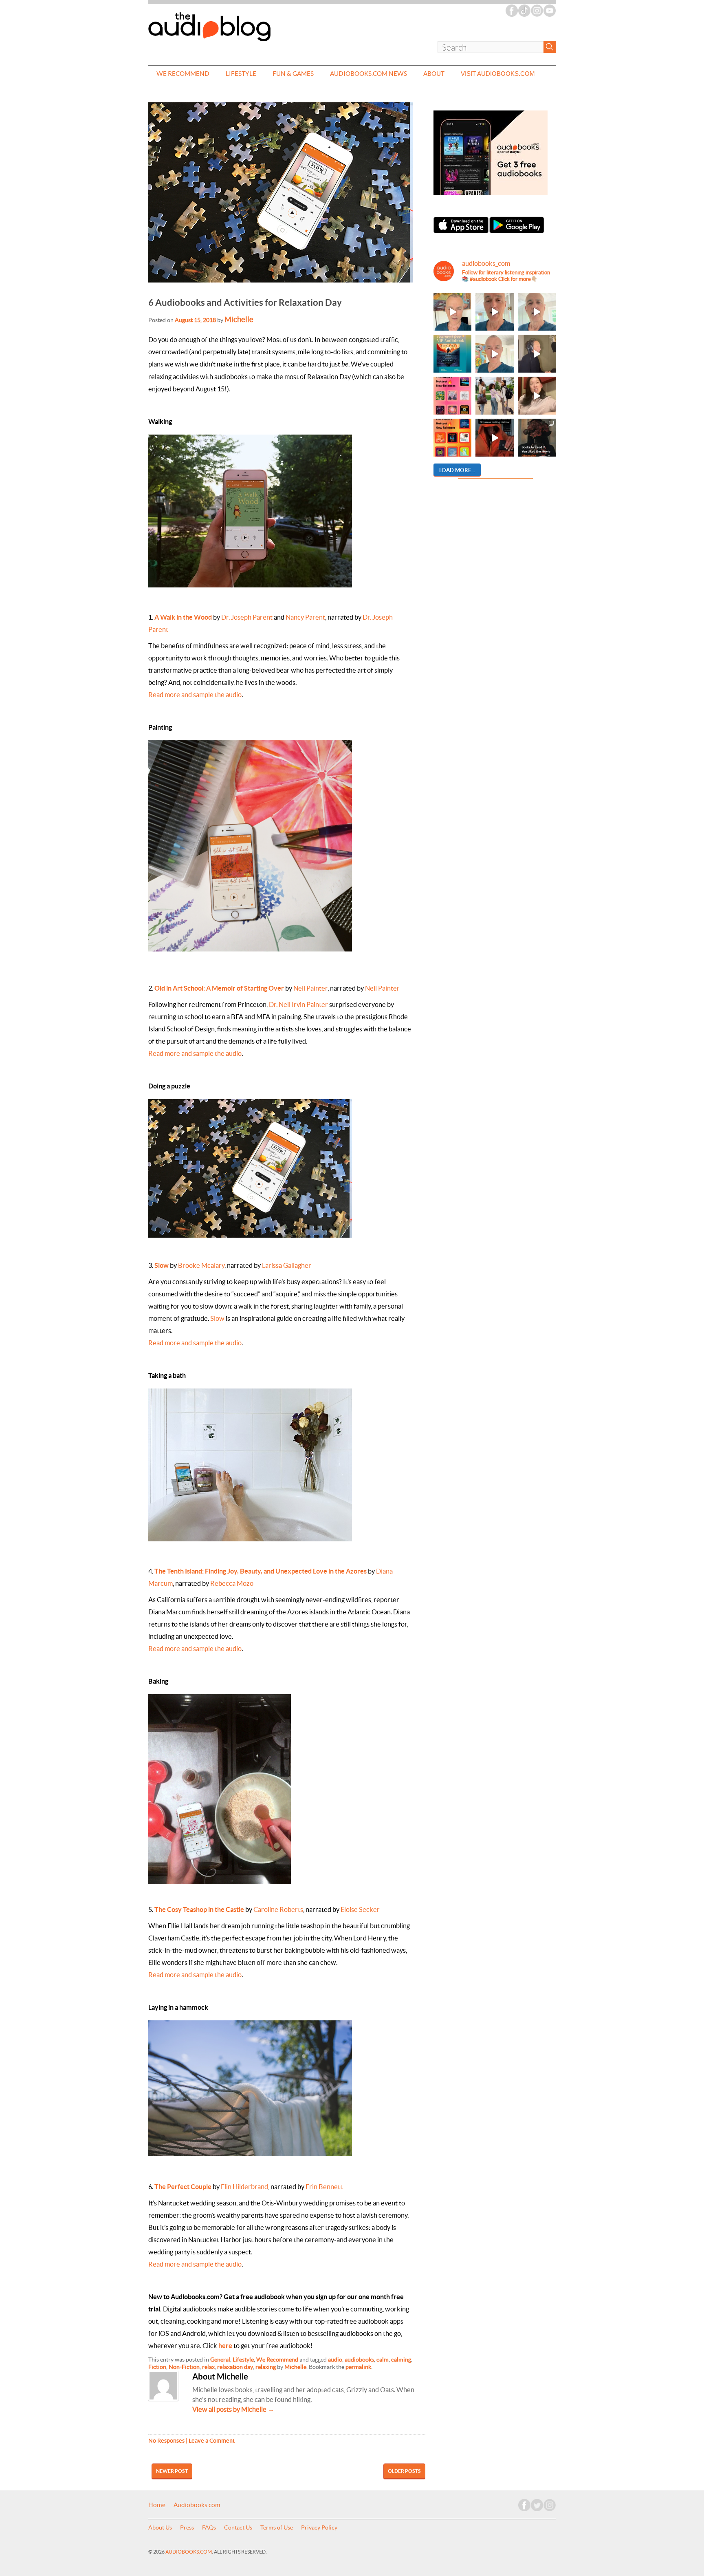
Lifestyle (241, 74)
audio (335, 2360)
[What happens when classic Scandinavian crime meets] (452, 312)
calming (401, 2360)
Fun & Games (293, 74)
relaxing (266, 2367)
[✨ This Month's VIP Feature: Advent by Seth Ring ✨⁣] (452, 354)
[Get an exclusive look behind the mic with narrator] (537, 354)
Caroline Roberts (278, 1909)
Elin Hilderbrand (244, 2187)
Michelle (239, 319)
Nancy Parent (305, 617)
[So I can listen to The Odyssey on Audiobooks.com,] (494, 438)
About (434, 74)
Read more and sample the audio (195, 695)
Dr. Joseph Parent (247, 617)
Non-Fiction (184, 2367)
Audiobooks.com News (368, 74)
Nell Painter (310, 988)
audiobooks (359, 2360)
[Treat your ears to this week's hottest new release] (452, 396)
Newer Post (172, 2471)
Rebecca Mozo (232, 1583)
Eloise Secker (360, 1909)
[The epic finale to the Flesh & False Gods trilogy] (537, 396)
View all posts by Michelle (233, 2409)
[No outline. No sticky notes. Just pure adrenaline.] (494, 312)
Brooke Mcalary (201, 1265)
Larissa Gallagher (287, 1265)
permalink (358, 2367)
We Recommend (183, 74)
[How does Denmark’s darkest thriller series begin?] (537, 312)
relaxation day (235, 2367)
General (220, 2360)
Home (157, 2505)
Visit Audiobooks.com (498, 74)
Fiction (157, 2367)
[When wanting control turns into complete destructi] (537, 438)
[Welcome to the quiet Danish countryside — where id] (494, 354)
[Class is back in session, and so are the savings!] (494, 396)
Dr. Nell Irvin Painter (298, 1004)
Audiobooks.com (197, 2505)
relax (208, 2367)
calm (383, 2360)
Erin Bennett (324, 2187)
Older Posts (404, 2471)
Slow (217, 1318)
